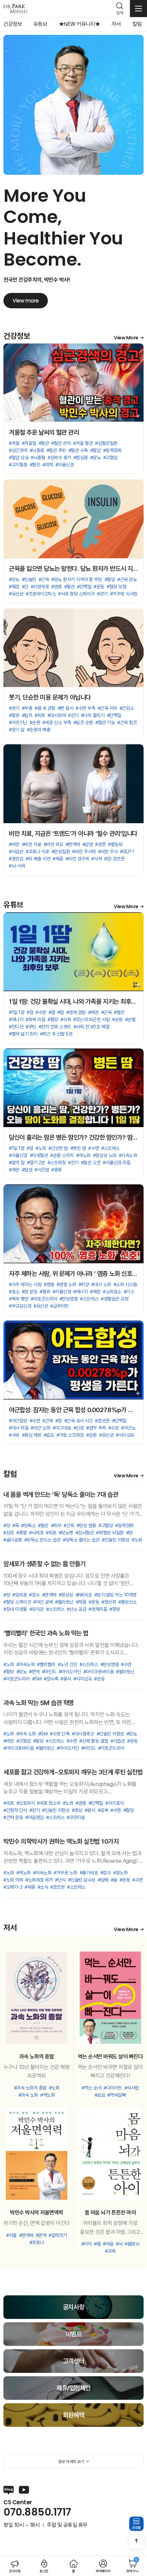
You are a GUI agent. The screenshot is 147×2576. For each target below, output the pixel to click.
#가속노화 (128, 1155)
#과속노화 (26, 1664)
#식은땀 (42, 1170)
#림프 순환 (83, 722)
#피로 (40, 715)
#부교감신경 (20, 1306)
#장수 (34, 1595)
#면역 (34, 1672)
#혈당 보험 (116, 587)
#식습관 (16, 851)
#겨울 (14, 443)
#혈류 (14, 715)
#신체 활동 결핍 (94, 1741)
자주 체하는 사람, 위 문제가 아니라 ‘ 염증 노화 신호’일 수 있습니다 (73, 1274)
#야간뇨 (128, 1428)
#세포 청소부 (49, 1803)
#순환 (35, 722)
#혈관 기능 (105, 722)
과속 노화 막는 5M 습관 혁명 (39, 1703)
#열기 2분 (36, 1163)
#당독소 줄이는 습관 (81, 1540)
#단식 (60, 1880)
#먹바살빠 (117, 2095)
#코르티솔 (76, 1817)
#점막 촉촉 (96, 1428)
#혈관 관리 (61, 443)
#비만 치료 (32, 844)
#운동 (99, 587)
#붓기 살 (17, 730)
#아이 (87, 2244)
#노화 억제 (13, 1880)
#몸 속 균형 (45, 708)
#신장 (79, 1428)
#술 (114, 1880)
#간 (25, 587)
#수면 (41, 1012)
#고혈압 (110, 458)
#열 (52, 1012)
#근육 (44, 579)
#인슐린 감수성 (82, 1880)
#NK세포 (84, 1595)
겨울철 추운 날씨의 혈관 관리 (44, 432)
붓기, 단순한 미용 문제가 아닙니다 (50, 697)
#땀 (61, 1012)
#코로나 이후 (37, 851)
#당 (7, 1525)
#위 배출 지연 (38, 859)
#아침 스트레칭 (70, 1435)
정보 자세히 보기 (71, 2462)
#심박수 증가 (59, 458)
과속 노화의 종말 (37, 2057)
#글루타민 (59, 1306)
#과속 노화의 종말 (30, 2088)
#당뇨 (96, 458)
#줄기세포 (89, 1873)
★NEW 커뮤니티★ (79, 24)
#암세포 (19, 1595)
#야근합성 (18, 1421)
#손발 (130, 1019)
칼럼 (137, 24)
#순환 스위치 (62, 1155)
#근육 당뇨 (127, 579)
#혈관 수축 (78, 450)
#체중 (58, 859)
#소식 (43, 1887)
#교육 (110, 2251)
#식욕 (97, 859)
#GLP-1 (127, 851)
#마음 (108, 2244)
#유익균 (37, 1609)
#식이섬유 (125, 1435)
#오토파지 (26, 1803)
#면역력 (73, 844)
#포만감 (16, 859)
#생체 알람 (76, 1012)
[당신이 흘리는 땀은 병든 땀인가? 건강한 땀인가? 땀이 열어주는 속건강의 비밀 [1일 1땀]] (73, 1088)
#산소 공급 (76, 1609)
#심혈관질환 (106, 443)
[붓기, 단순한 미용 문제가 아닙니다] (73, 648)
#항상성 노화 (105, 1155)
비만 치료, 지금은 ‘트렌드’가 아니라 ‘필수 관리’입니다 (73, 834)
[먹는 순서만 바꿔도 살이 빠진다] (110, 1998)
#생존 (100, 844)
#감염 (88, 844)
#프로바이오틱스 (41, 594)
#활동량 (115, 844)
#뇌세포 (36, 1533)
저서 (116, 24)
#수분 (114, 1428)
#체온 (93, 1012)
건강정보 (13, 24)
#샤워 (14, 1435)
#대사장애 (57, 715)
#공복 (103, 1810)
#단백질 (84, 587)
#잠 (30, 1012)
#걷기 (102, 594)
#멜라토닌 (64, 1602)
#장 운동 (30, 1292)
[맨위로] (136, 2542)
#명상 (77, 1810)
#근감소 (127, 708)
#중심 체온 (32, 1435)
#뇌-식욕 (17, 866)
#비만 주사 (108, 851)
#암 (129, 1533)
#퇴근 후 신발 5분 (56, 1034)
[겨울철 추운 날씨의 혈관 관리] (73, 383)
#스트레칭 (57, 1163)
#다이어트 (113, 2088)
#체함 (95, 1292)
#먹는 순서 (91, 2088)
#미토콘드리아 (44, 1299)
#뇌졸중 (37, 450)
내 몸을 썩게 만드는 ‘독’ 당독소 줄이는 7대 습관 (61, 1495)
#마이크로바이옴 (98, 1672)
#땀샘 (27, 1170)
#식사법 (132, 2088)
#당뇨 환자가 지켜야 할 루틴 (77, 579)
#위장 (84, 1284)
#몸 (97, 2244)
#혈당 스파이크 (17, 1602)
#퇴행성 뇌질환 (110, 1533)
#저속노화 (42, 1873)
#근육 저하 (108, 708)
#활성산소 (128, 1602)
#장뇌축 (51, 1679)
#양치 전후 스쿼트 (55, 1027)
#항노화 (120, 1873)
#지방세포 (40, 587)
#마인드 (49, 1672)
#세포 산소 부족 (57, 722)
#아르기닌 (18, 722)
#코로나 (37, 2242)
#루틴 (31, 1027)
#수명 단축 (60, 1734)
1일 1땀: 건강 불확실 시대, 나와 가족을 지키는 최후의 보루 (73, 1002)
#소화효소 (112, 1292)
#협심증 (81, 458)
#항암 (115, 1609)
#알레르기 (58, 2235)
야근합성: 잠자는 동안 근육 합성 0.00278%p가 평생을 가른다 (73, 1410)
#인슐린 (29, 579)
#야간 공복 (43, 1602)
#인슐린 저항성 (116, 1540)
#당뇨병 (66, 1533)
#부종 (27, 708)
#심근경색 (18, 450)
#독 (16, 1525)
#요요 (100, 2095)
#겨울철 (29, 443)
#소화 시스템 (125, 1284)
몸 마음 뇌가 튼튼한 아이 (110, 2213)
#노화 (41, 1148)
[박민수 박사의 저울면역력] (37, 2154)
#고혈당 (106, 1525)
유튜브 (41, 24)
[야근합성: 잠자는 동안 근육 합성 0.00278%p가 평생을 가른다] (73, 1360)
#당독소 (28, 1525)
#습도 (49, 1435)
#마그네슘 (62, 1428)
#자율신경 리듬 (117, 1163)
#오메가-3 (13, 1887)
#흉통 (57, 1170)
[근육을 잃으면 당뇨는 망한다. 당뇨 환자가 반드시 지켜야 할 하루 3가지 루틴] (73, 519)
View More (126, 338)
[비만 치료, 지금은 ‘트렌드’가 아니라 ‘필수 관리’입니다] (73, 784)
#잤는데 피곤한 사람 (91, 1019)
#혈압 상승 (19, 458)
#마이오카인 (70, 1672)
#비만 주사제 (84, 851)
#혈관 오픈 (91, 1163)
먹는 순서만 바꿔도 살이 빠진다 (110, 2057)
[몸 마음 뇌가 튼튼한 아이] (110, 2154)
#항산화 (109, 1602)
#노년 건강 (68, 1664)
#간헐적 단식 (15, 1810)
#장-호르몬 (114, 859)
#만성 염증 (86, 1525)
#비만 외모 (54, 844)
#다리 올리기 (93, 715)
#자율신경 (65, 465)
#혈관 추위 (56, 450)
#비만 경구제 (77, 859)
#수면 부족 (85, 708)
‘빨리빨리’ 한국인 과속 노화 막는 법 (46, 1633)
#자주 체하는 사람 (25, 1284)
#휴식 (66, 1679)
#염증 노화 (66, 1284)
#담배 (103, 1880)
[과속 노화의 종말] (37, 1998)
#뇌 (119, 2244)
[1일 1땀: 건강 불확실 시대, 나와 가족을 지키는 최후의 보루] (73, 952)
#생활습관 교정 (115, 1299)
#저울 (11, 2235)
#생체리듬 (98, 1609)
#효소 (14, 1292)
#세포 (9, 1803)
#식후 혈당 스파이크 (76, 594)
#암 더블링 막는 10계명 (116, 1595)
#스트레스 (110, 1148)
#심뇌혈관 (85, 1533)
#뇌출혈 (38, 458)
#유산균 (16, 594)
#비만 (14, 844)
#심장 (9, 1533)
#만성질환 (61, 851)
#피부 (56, 1525)
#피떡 (48, 465)
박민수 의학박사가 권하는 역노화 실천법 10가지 (61, 1841)
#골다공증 (13, 1540)
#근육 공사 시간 (79, 1421)
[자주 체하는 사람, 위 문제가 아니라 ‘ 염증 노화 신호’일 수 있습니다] (73, 1224)
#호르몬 (102, 1421)
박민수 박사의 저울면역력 (37, 2213)
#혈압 (96, 450)
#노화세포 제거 (39, 1880)
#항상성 (66, 1595)
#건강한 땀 (58, 1148)
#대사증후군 (83, 1734)
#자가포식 (115, 1803)
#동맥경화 (112, 450)
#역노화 (83, 1155)
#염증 (57, 587)
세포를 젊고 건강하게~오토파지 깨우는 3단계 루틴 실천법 (73, 1772)
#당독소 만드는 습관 (43, 1540)
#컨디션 (16, 1027)
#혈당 (110, 579)
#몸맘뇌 (132, 2244)
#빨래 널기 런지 (23, 1034)
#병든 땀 (78, 1148)
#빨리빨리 (46, 1664)
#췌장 (14, 587)
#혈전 (35, 465)
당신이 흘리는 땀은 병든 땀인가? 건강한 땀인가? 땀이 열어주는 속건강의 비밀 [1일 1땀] (73, 1137)
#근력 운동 (13, 1817)
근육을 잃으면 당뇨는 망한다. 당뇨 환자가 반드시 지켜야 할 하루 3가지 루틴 (73, 569)
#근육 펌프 (127, 722)
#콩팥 (22, 1533)
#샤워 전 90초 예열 (91, 1027)
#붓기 (14, 708)
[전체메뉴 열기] (138, 9)
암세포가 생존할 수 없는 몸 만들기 (44, 1564)
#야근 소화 (41, 1428)
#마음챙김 (35, 1817)
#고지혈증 (18, 465)
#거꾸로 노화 (65, 1873)
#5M (37, 1679)
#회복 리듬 (35, 1019)
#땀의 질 (17, 1163)
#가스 (129, 1292)
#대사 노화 (101, 1284)
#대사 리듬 (19, 1428)
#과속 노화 (26, 1734)
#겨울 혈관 (83, 443)
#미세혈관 (39, 1155)
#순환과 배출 (39, 730)
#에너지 (16, 1019)
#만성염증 (69, 1299)
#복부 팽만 (19, 1299)
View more (26, 301)
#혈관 (44, 443)
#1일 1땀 (17, 1012)
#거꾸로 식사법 (124, 594)
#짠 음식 (66, 708)
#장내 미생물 (15, 1609)
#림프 (27, 715)
